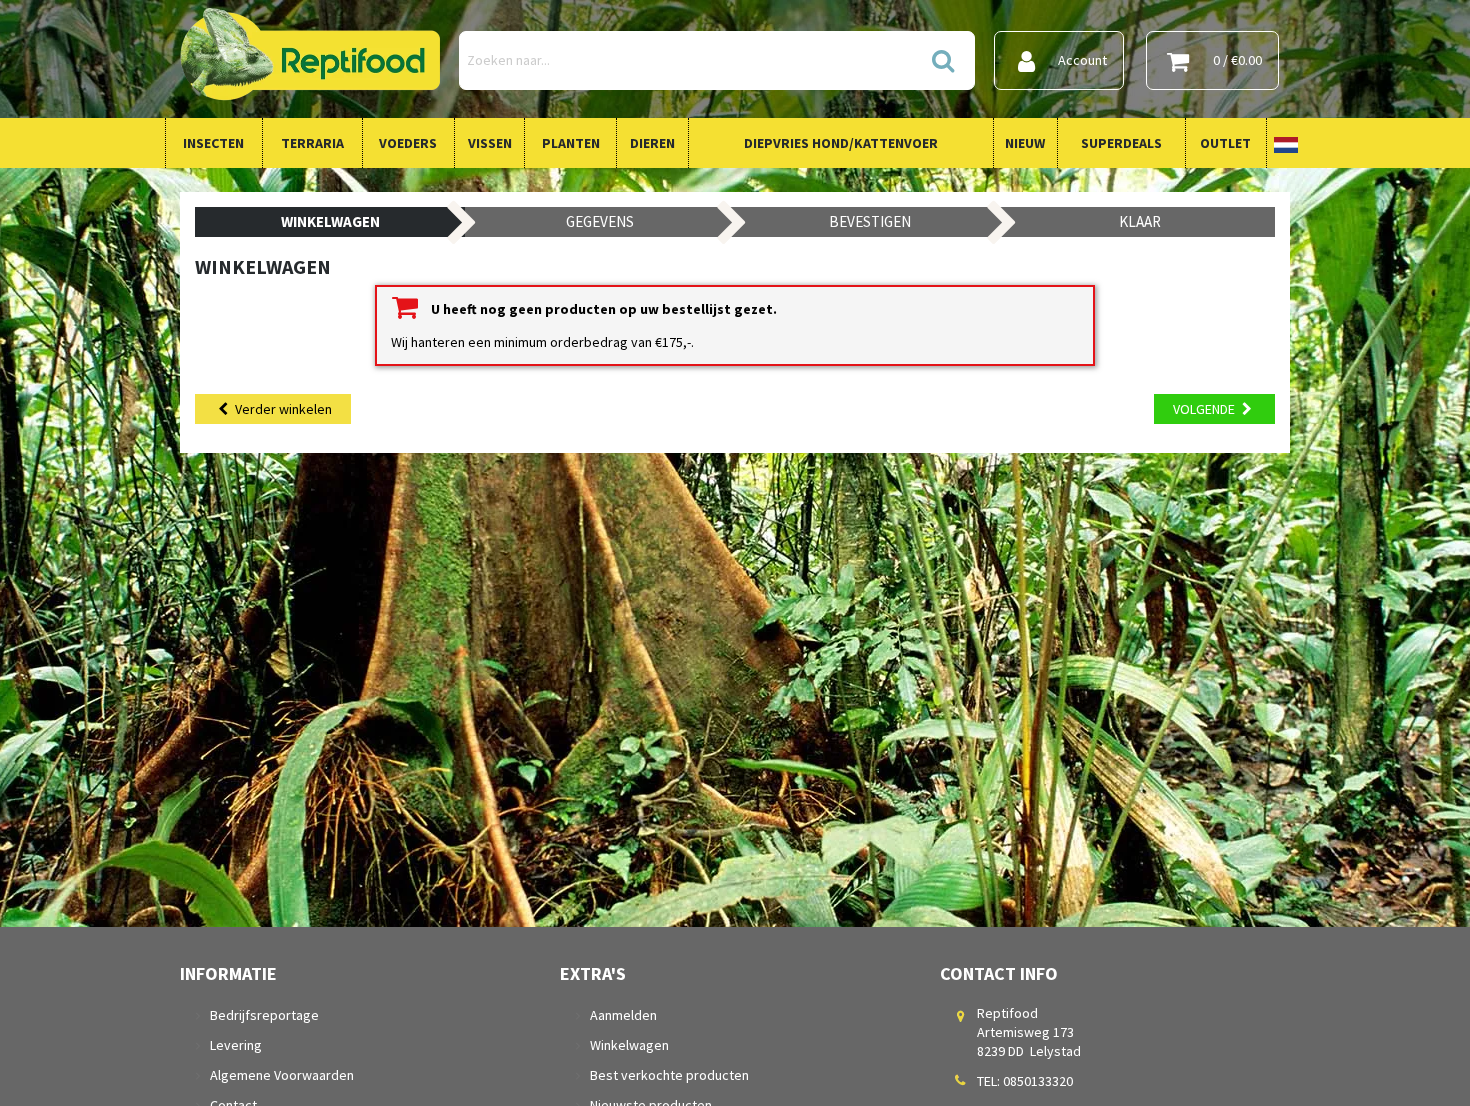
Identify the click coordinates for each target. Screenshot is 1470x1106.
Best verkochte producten (669, 1075)
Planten (571, 143)
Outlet (1225, 143)
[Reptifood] (310, 60)
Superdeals (1121, 143)
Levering (236, 1045)
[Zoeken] (942, 60)
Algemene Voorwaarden (282, 1075)
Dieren (652, 143)
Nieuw (1025, 143)
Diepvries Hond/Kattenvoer (841, 143)
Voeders (408, 143)
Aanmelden (623, 1015)
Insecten (213, 143)
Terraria (312, 143)
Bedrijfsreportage (264, 1015)
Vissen (490, 143)
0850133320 (1038, 1081)
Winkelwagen (629, 1045)
